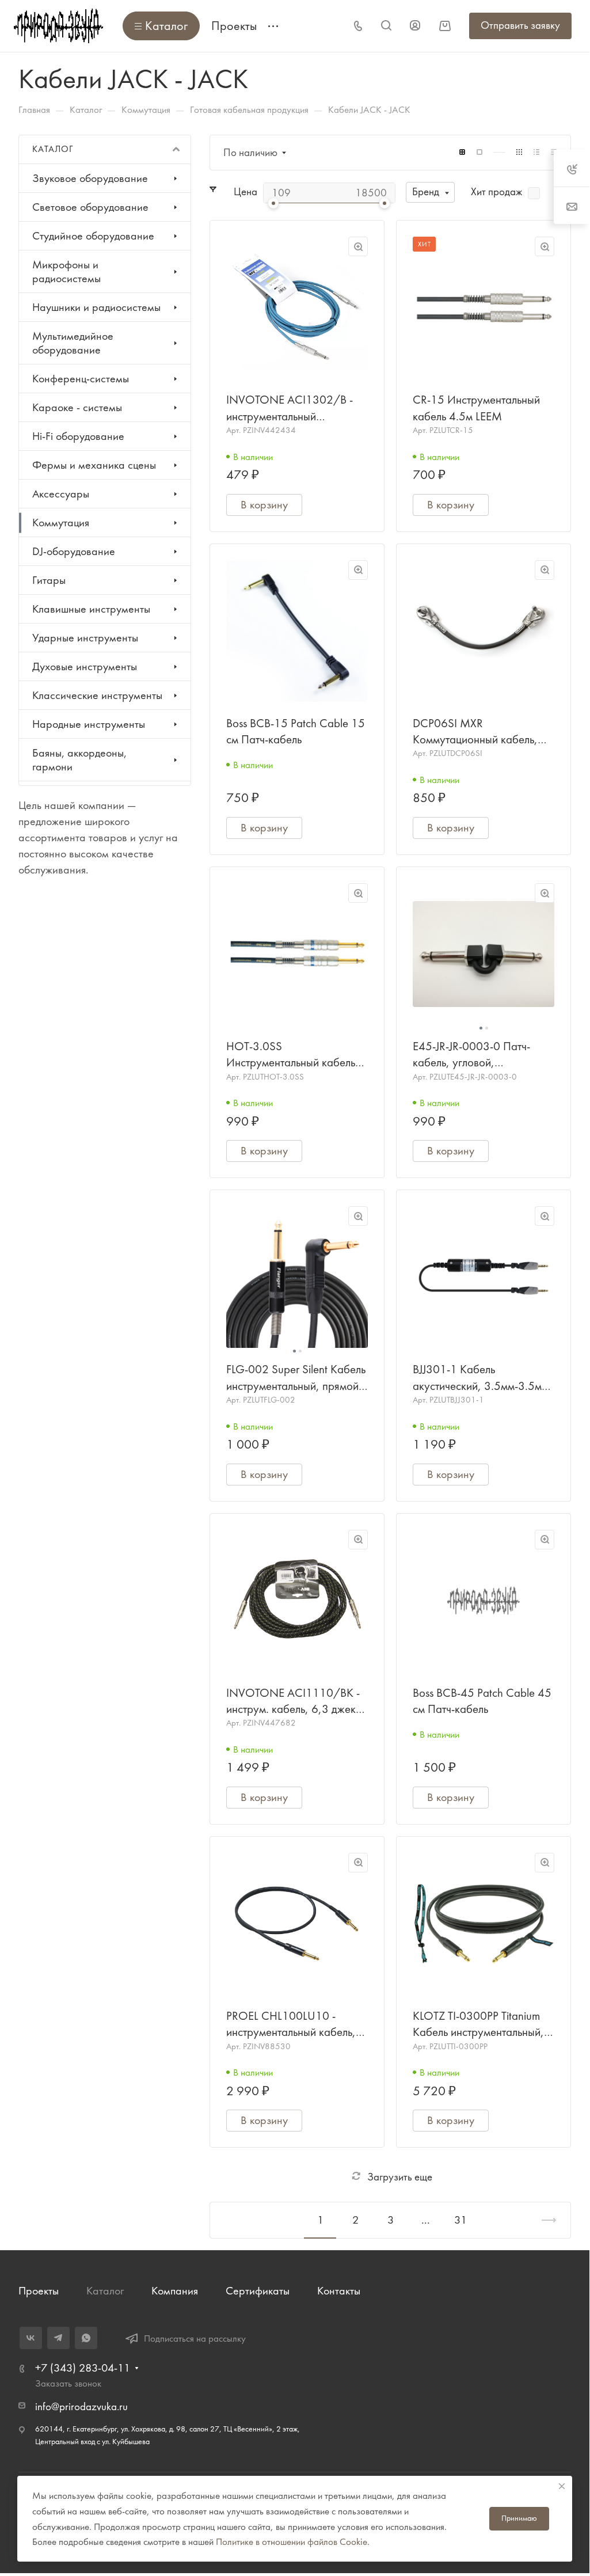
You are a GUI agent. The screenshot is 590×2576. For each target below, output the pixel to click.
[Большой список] (479, 152)
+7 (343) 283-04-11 (83, 2368)
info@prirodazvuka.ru (81, 2407)
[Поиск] (386, 26)
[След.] (544, 2220)
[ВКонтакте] (31, 2338)
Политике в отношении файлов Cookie (292, 2541)
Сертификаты (258, 2291)
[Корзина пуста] (445, 26)
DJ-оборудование (74, 551)
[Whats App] (86, 2338)
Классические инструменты (97, 695)
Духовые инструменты (85, 666)
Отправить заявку (520, 25)
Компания (175, 2291)
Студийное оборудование (93, 236)
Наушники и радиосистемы (96, 307)
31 (460, 2220)
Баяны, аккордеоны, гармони (79, 760)
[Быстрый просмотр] (358, 246)
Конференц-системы (81, 379)
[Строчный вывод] (536, 152)
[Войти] (415, 26)
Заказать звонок (68, 2383)
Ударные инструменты (85, 638)
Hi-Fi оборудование (78, 436)
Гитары (49, 580)
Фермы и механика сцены (94, 465)
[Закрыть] (562, 2486)
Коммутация (61, 523)
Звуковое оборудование (90, 178)
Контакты (339, 2291)
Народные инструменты (89, 724)
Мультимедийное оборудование (73, 343)
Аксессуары (61, 494)
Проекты (39, 2291)
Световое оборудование (90, 207)
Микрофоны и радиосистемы (66, 271)
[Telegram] (58, 2338)
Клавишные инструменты (91, 609)
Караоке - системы (77, 407)
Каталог (105, 2291)
